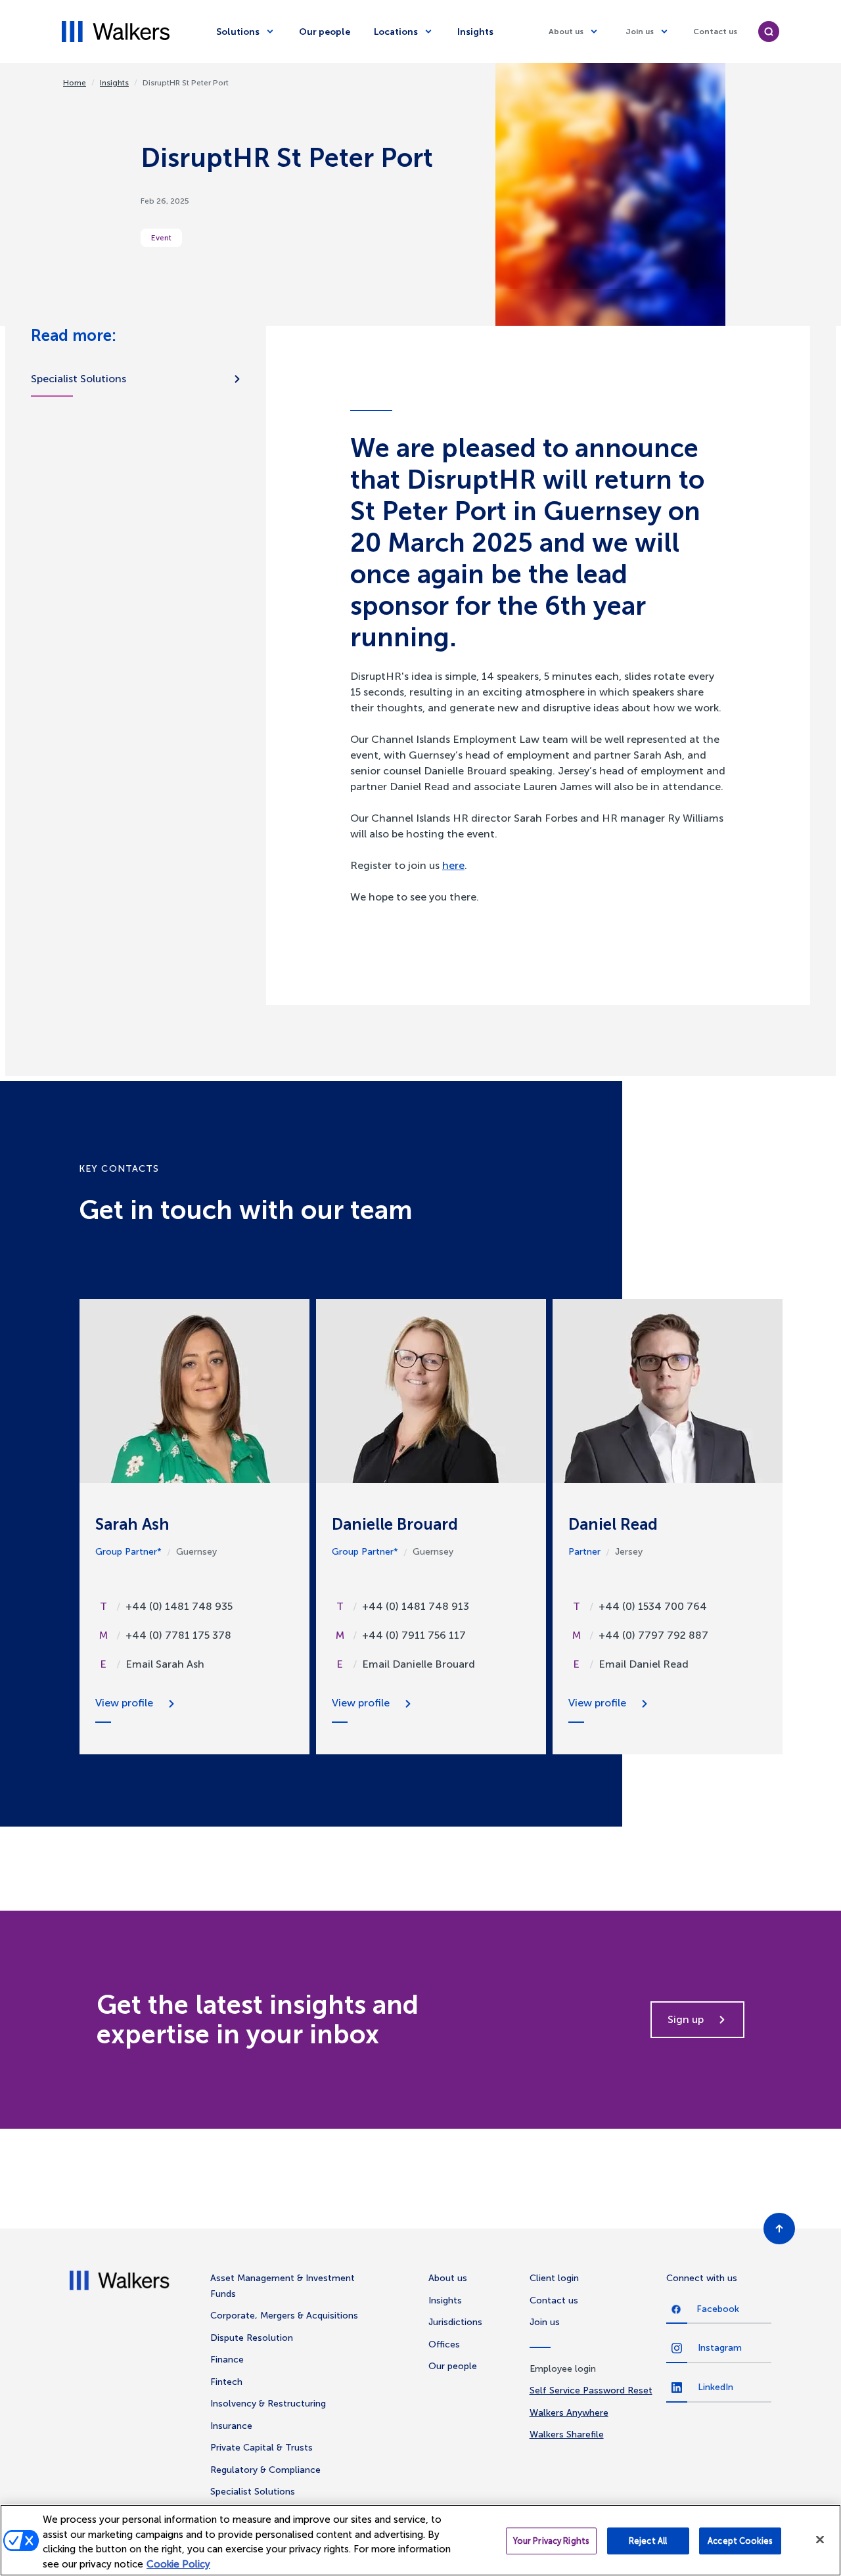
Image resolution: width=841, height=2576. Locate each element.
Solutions (238, 32)
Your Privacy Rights (551, 2541)
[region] (420, 2540)
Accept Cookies (740, 2541)
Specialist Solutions (79, 379)
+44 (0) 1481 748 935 (179, 1606)
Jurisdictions (455, 2322)
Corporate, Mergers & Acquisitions (284, 2316)
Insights (475, 32)
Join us (640, 32)
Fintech (226, 2382)
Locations (396, 32)
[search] (769, 32)
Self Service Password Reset (591, 2390)
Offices (444, 2344)
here (453, 865)
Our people (325, 32)
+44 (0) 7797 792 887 (653, 1635)
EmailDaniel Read (644, 1664)
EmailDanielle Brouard (419, 1664)
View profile (124, 1703)
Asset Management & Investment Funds (283, 2286)
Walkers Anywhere (569, 2413)
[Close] (820, 2539)
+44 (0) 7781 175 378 (178, 1635)
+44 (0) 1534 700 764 (653, 1606)
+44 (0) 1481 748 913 (416, 1606)
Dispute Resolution (252, 2338)
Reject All (648, 2541)
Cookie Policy (178, 2564)
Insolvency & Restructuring (268, 2404)
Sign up (686, 2019)
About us (566, 32)
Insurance (231, 2426)
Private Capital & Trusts (261, 2448)
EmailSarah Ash (165, 1664)
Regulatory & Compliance (265, 2470)
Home (75, 83)
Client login (554, 2278)
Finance (227, 2360)
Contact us (715, 32)
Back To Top (779, 2229)
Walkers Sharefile (567, 2434)
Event (161, 238)
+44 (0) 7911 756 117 (414, 1635)
